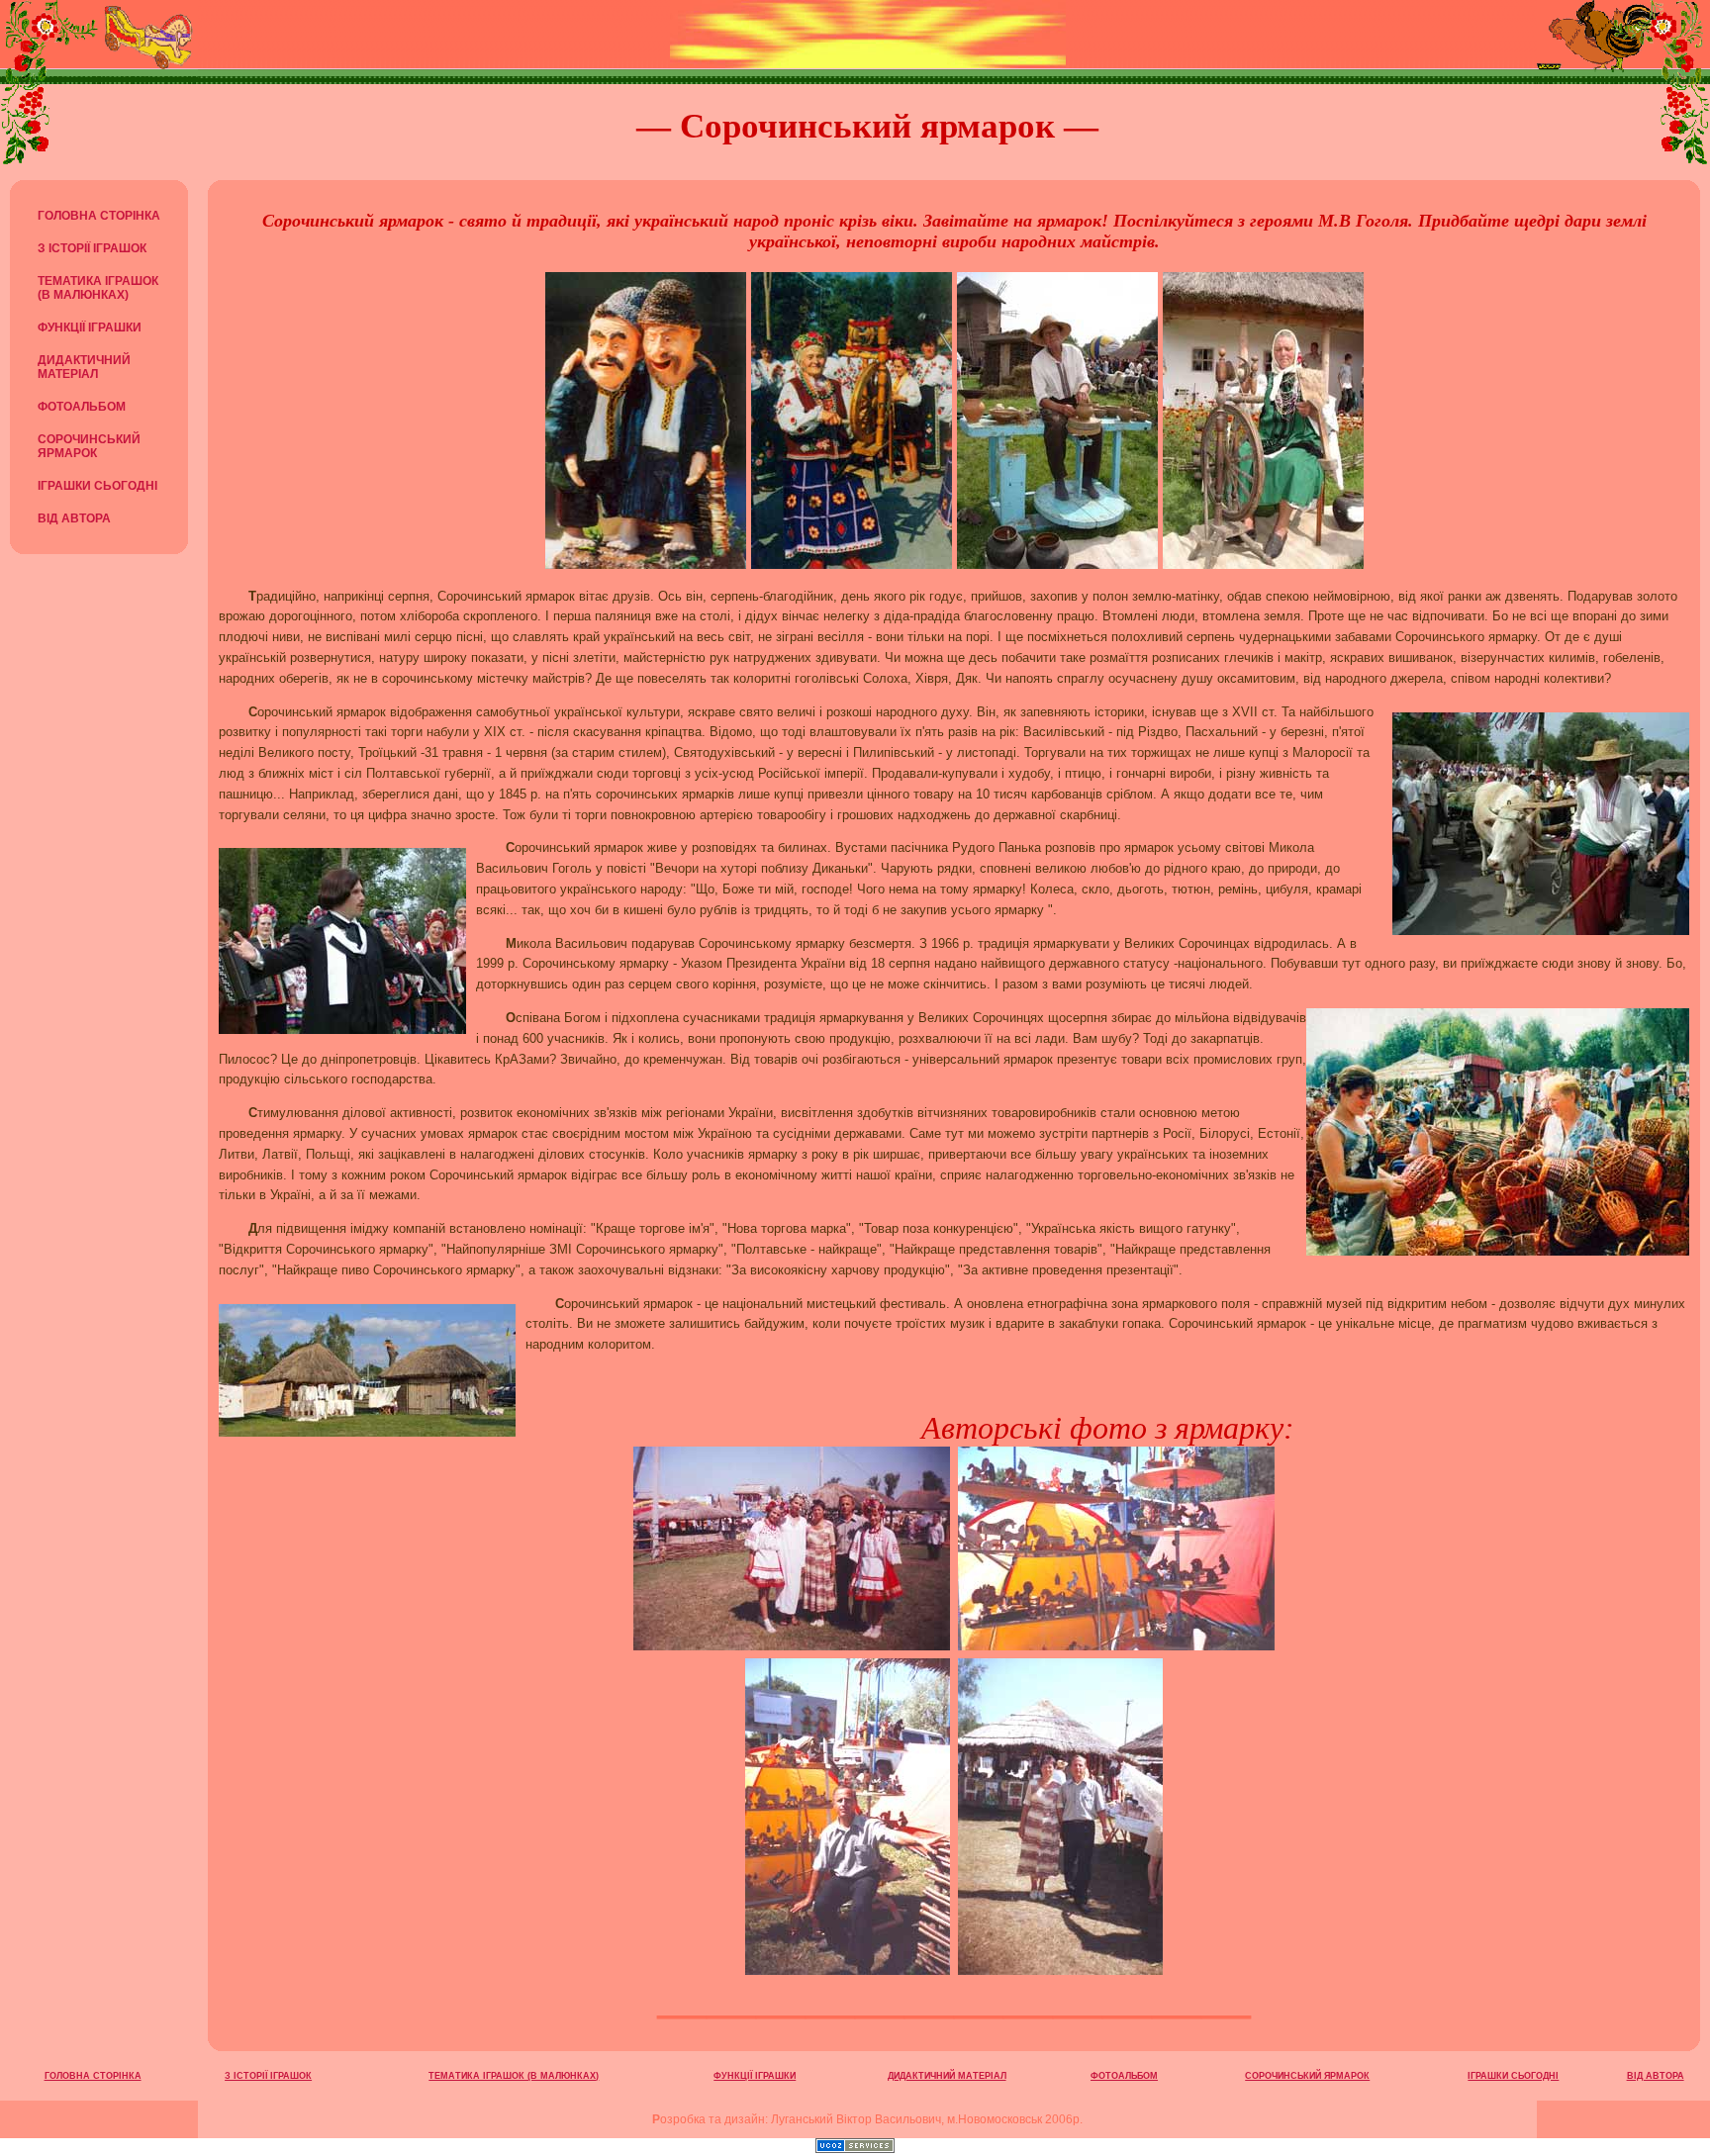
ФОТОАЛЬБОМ (82, 407)
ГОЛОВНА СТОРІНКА (99, 216)
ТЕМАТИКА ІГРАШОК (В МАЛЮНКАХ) (98, 288)
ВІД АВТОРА (74, 518)
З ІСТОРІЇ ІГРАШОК (92, 248)
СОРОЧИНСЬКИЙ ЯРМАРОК (89, 446)
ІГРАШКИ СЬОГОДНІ (97, 486)
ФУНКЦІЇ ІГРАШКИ (90, 328)
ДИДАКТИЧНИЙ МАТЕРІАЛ (84, 367)
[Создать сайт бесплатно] (855, 2148)
